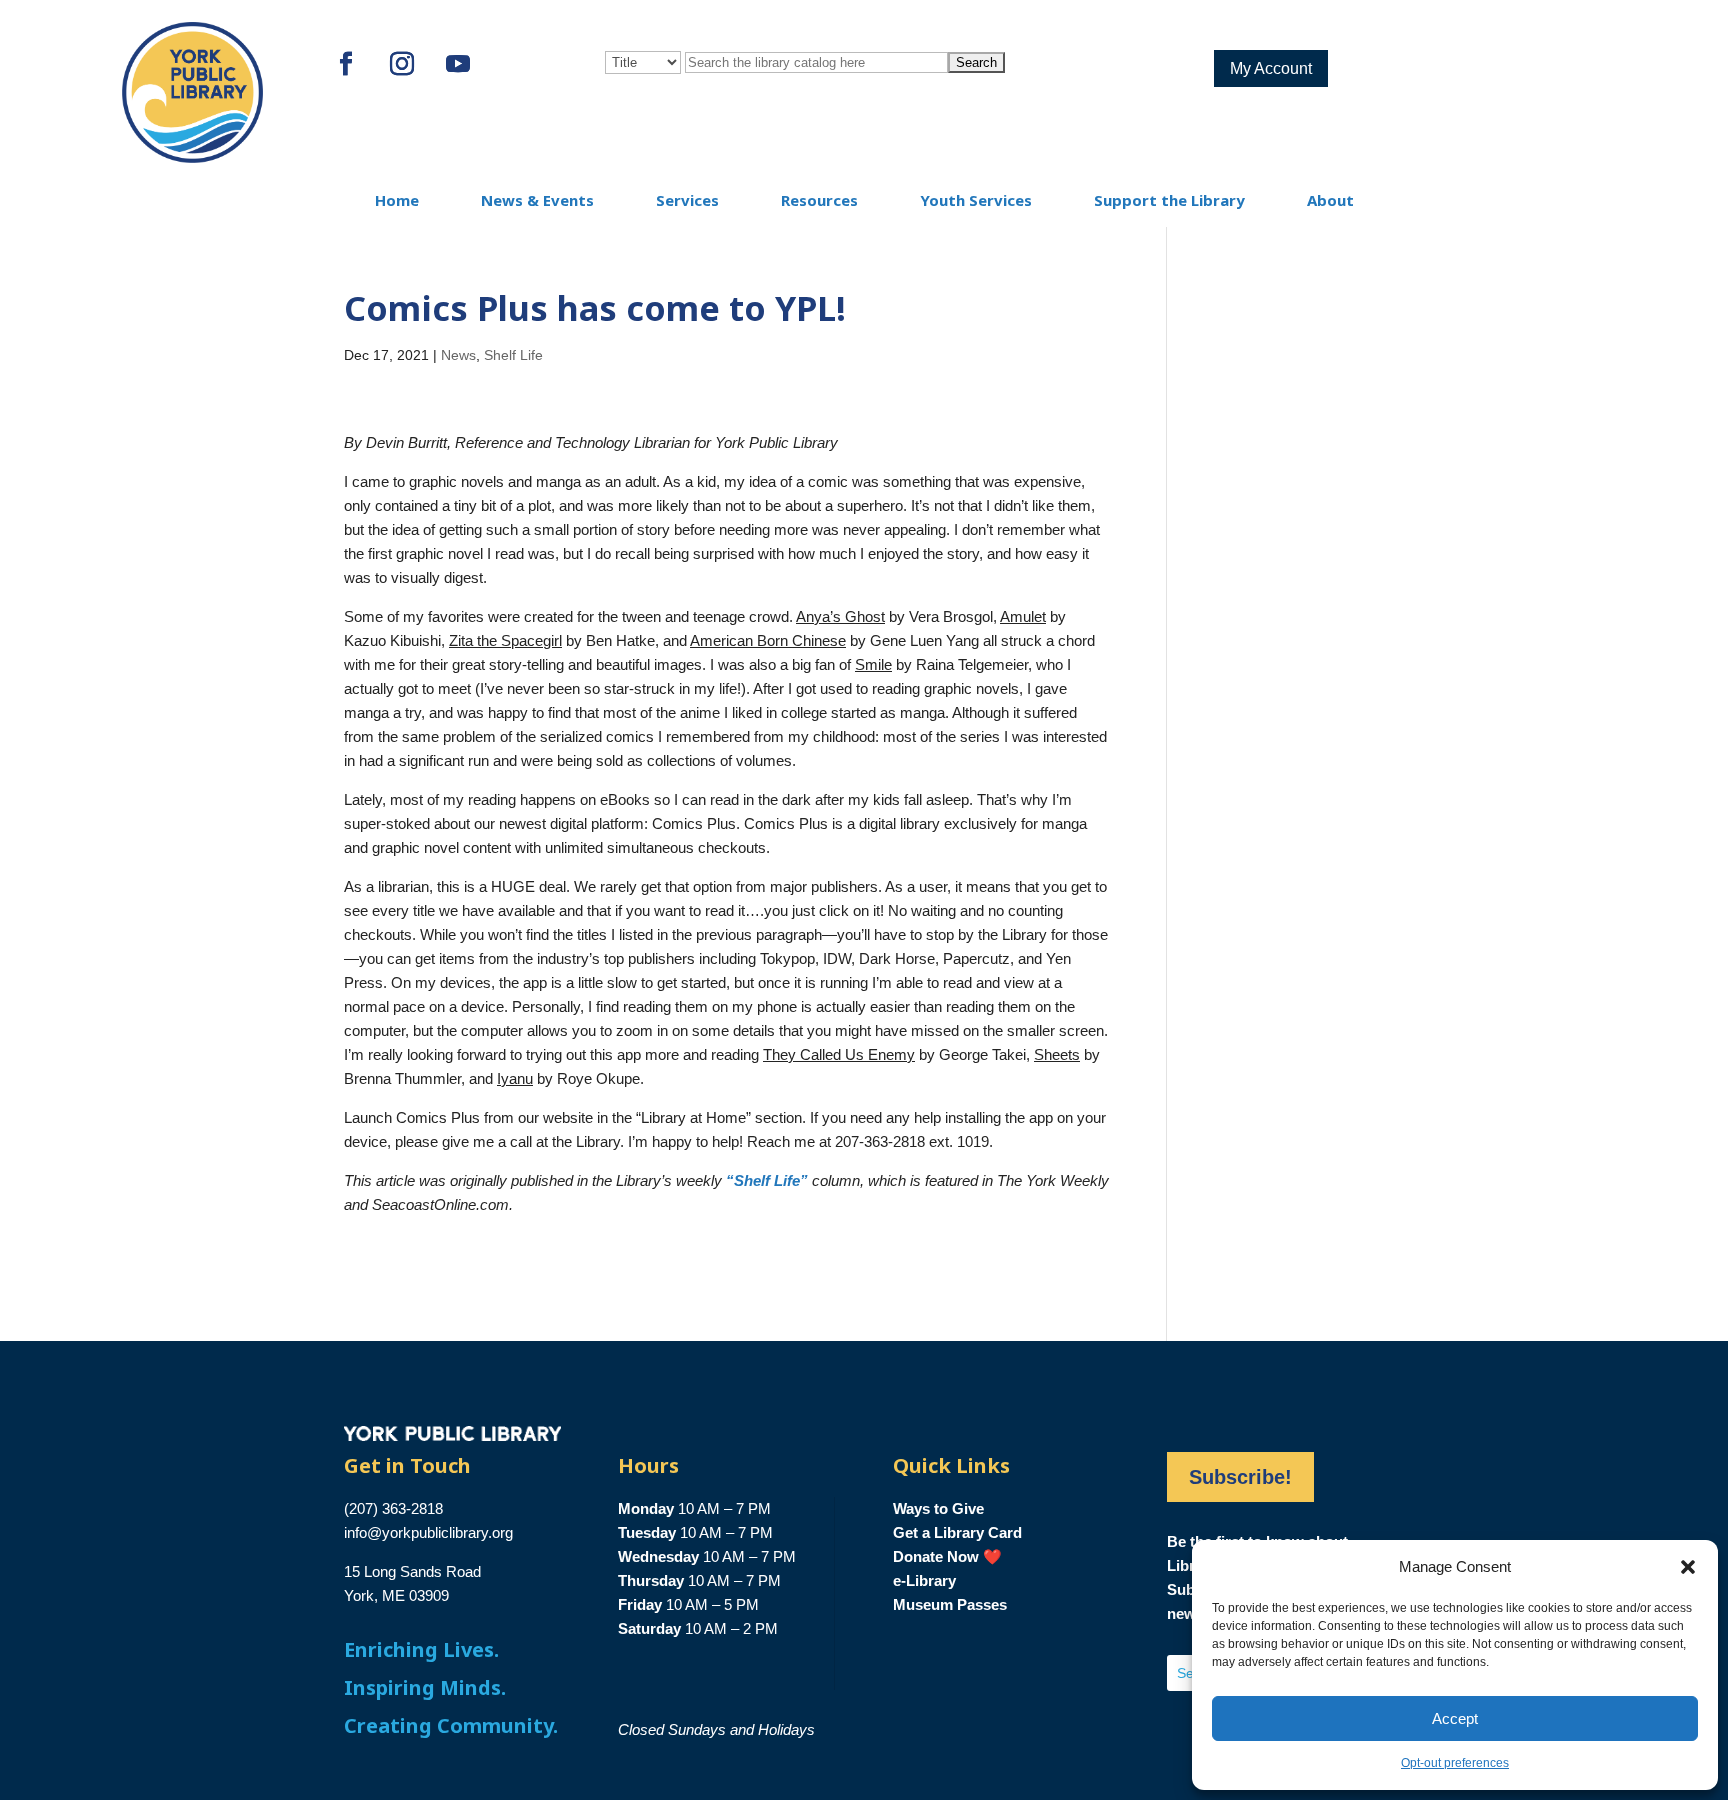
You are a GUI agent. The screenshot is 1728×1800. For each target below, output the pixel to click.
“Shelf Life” (767, 1180)
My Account (1271, 68)
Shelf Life (513, 355)
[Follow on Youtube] (458, 64)
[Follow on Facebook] (346, 64)
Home (397, 200)
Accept (1455, 1718)
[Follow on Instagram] (402, 64)
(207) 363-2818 (393, 1508)
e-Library (924, 1580)
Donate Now (936, 1556)
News (458, 355)
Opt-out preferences (1455, 1763)
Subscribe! (1240, 1477)
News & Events (537, 200)
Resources (819, 200)
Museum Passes (950, 1604)
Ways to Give (938, 1508)
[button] (1688, 1567)
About (1330, 200)
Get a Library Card (957, 1532)
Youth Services (976, 200)
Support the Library (1169, 200)
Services (687, 200)
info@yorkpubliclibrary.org (428, 1532)
